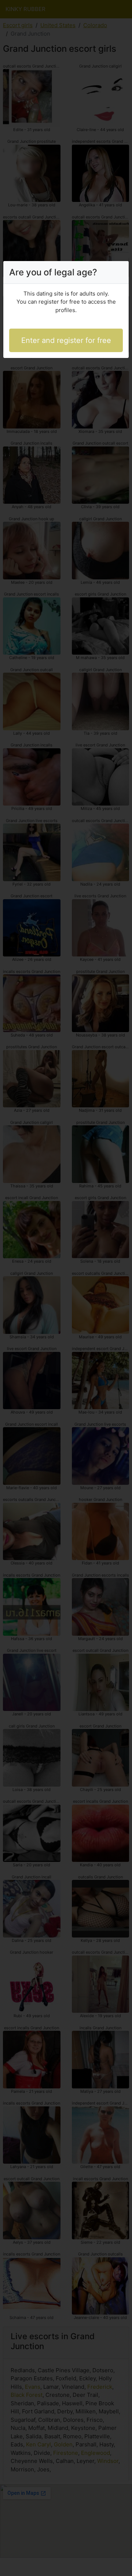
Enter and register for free (66, 340)
